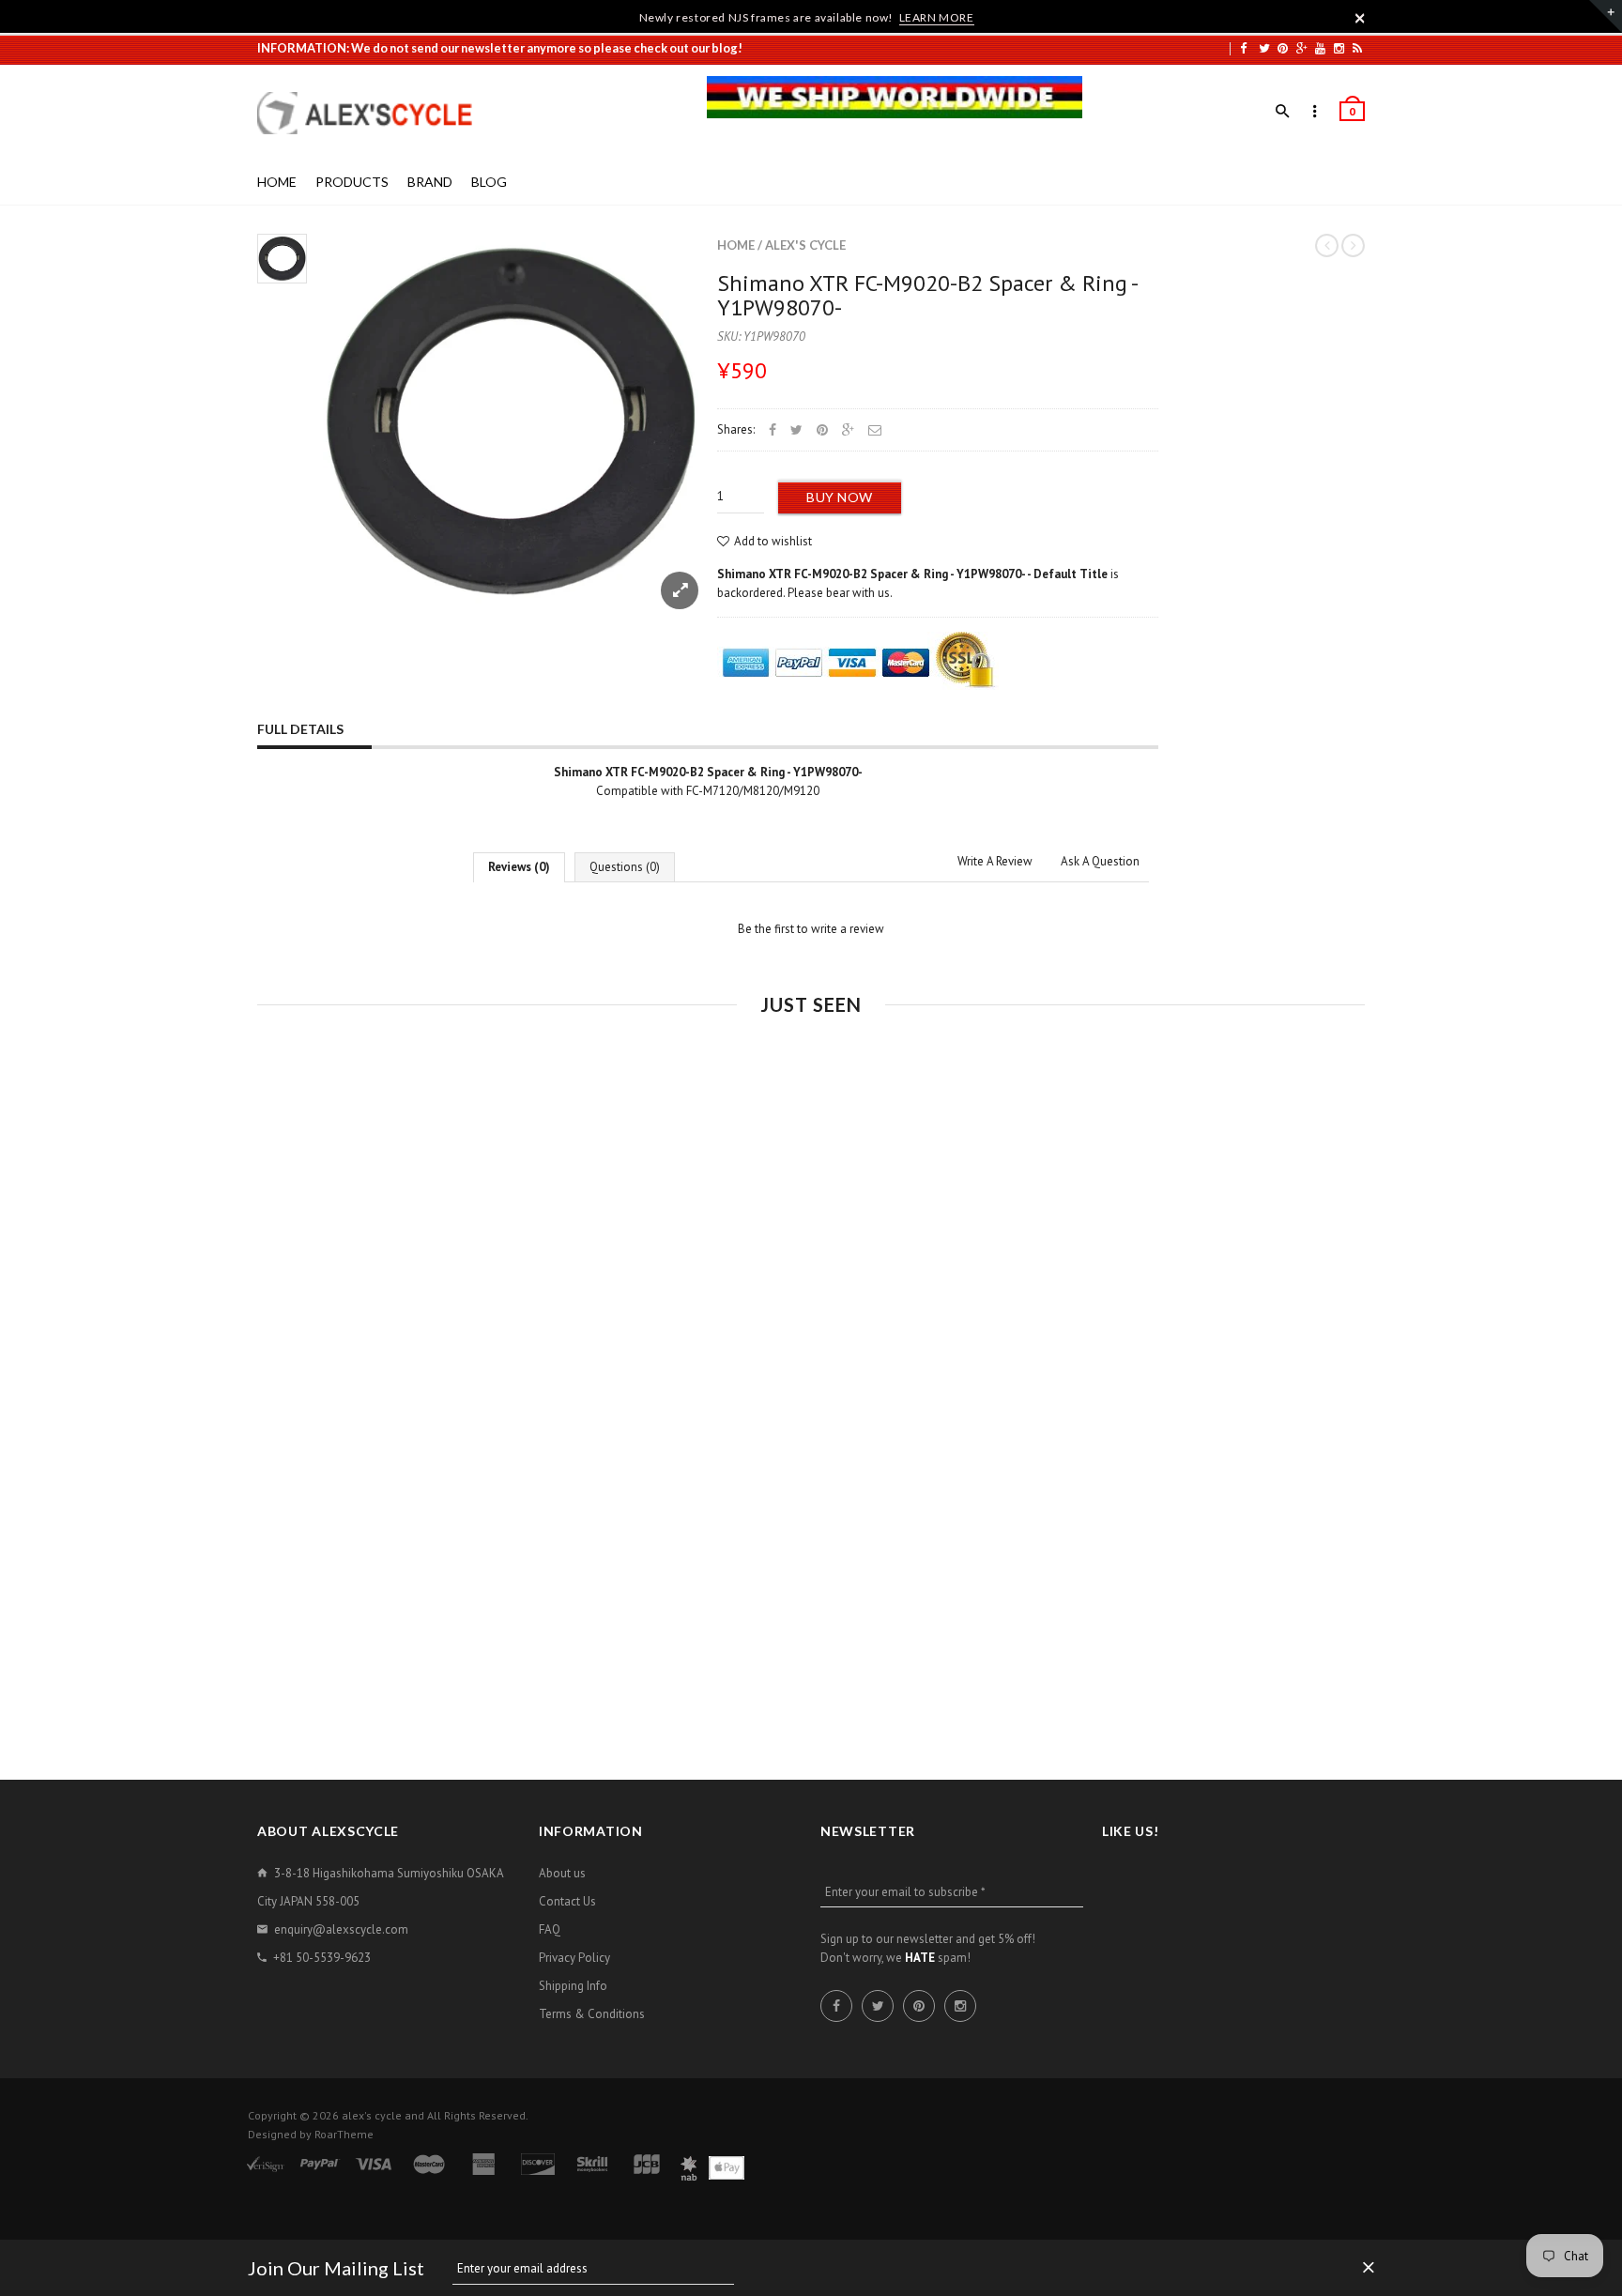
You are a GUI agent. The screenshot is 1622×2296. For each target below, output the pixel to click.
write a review (848, 929)
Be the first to (811, 929)
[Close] (1360, 18)
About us (562, 1873)
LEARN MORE (937, 17)
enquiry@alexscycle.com (341, 1929)
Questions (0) (625, 867)
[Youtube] (1320, 48)
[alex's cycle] (375, 113)
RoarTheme (344, 2134)
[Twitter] (1264, 48)
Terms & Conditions (592, 2014)
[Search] (1283, 112)
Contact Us (567, 1901)
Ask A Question (1100, 861)
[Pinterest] (1283, 48)
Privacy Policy (574, 1958)
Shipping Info (573, 1986)
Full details (300, 729)
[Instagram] (1339, 48)
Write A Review (995, 861)
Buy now (840, 497)
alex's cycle (805, 245)
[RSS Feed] (1357, 48)
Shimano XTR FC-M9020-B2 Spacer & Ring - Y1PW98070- (927, 295)
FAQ (550, 1929)
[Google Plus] (1302, 48)
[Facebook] (1243, 48)
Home (736, 245)
